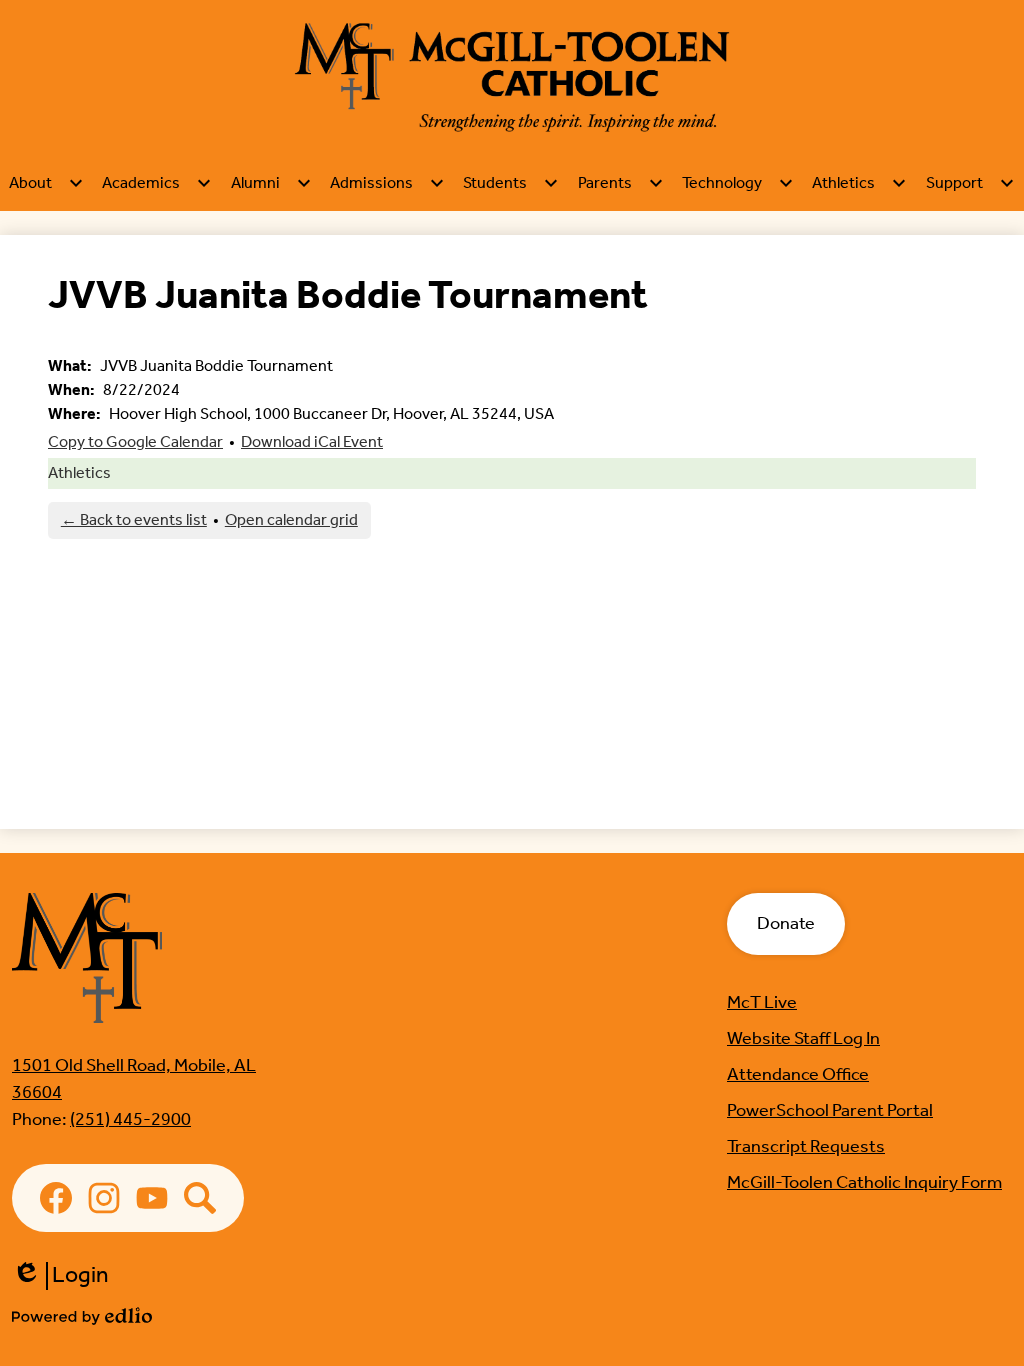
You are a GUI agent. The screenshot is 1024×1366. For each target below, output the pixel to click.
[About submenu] (46, 183)
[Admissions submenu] (387, 183)
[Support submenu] (970, 183)
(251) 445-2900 (130, 1120)
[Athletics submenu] (859, 183)
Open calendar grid (291, 520)
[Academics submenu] (157, 183)
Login (60, 1276)
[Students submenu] (511, 183)
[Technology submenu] (738, 183)
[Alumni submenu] (271, 183)
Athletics (79, 473)
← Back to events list (134, 520)
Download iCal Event (312, 442)
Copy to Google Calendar (135, 442)
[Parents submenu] (621, 183)
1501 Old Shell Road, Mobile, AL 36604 (134, 1079)
